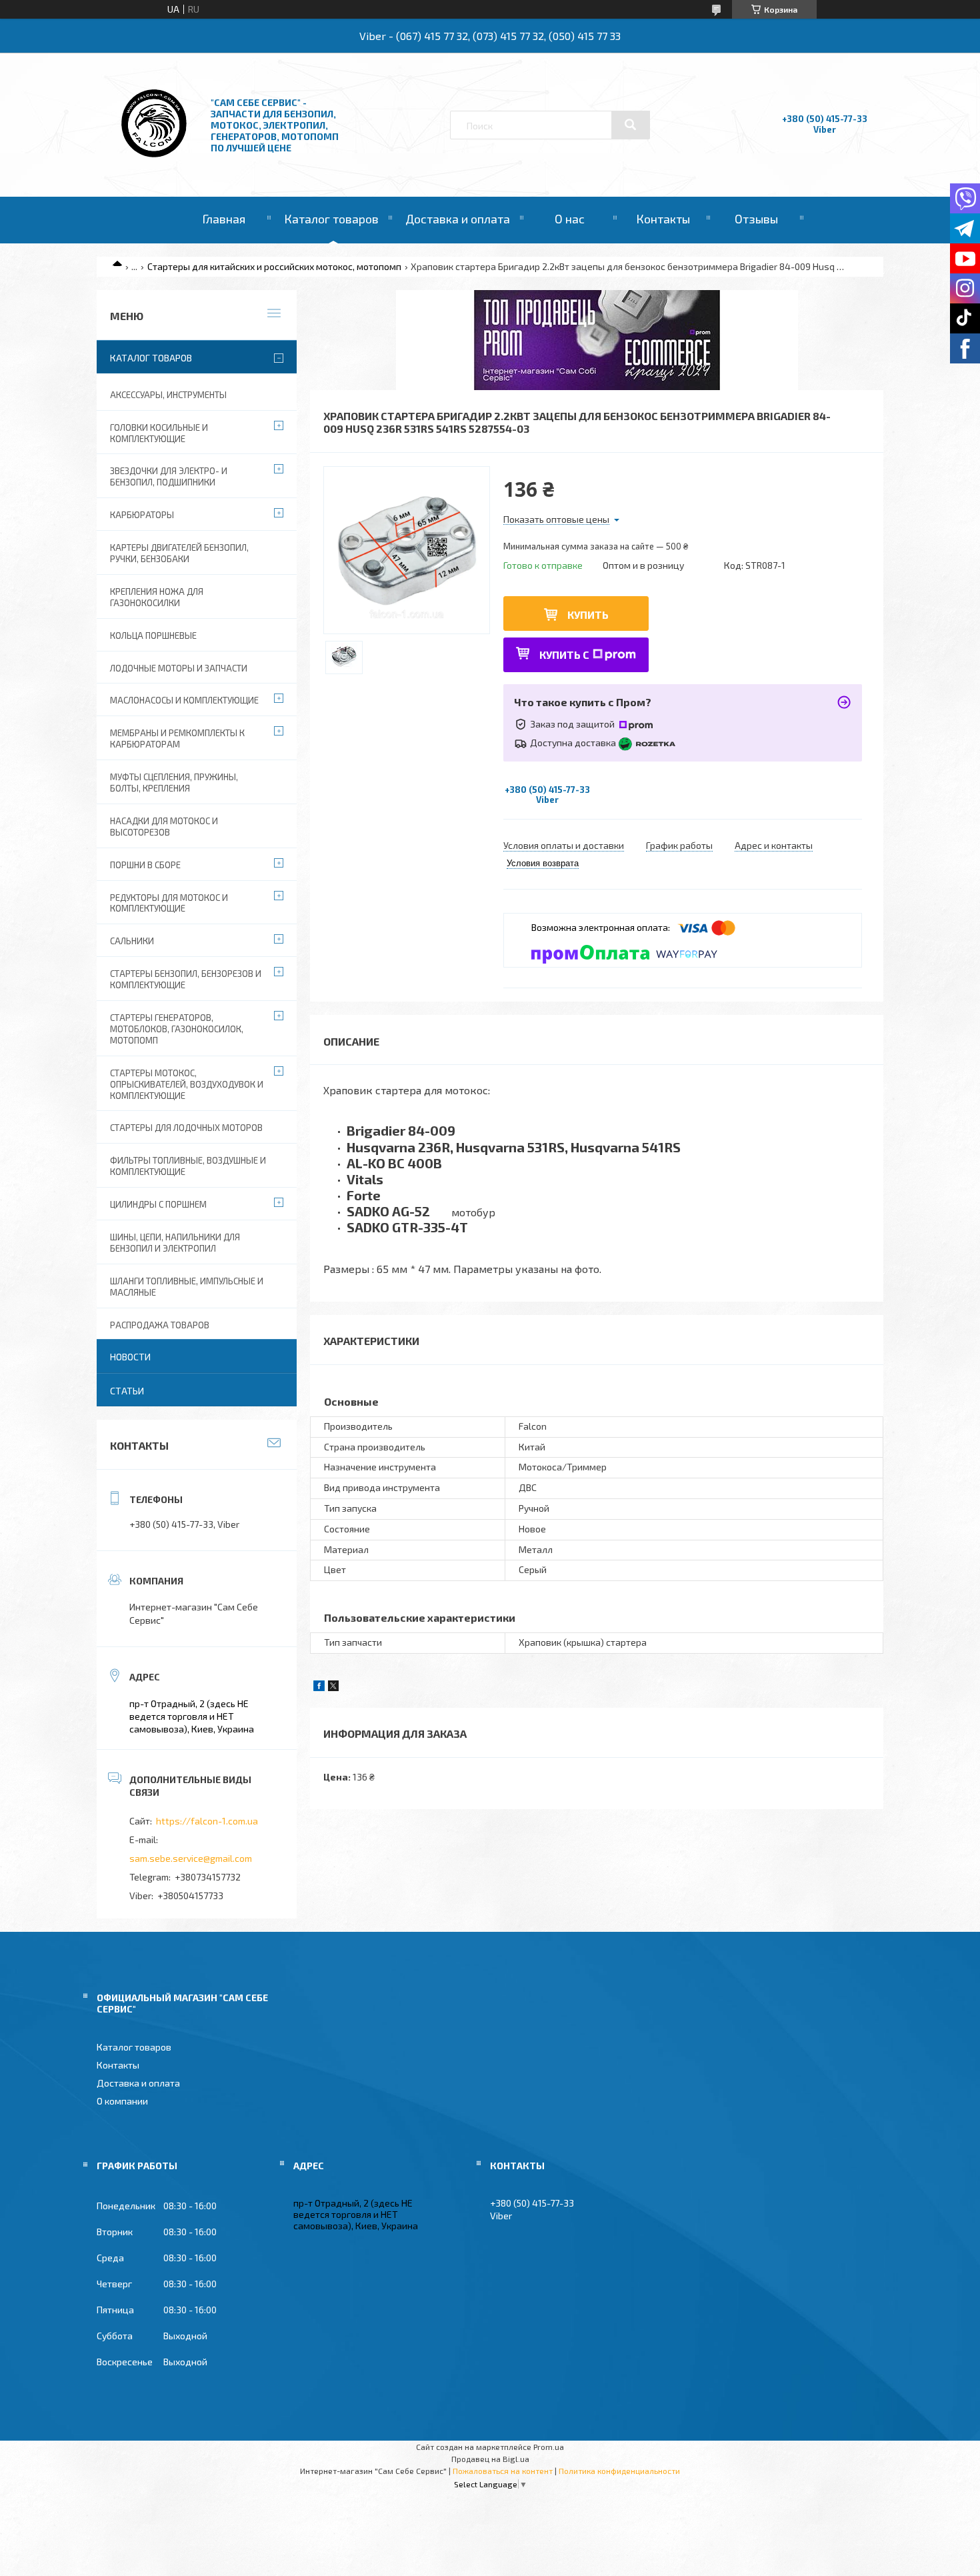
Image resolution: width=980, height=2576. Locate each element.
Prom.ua (549, 2447)
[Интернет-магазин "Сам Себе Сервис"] (155, 160)
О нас (570, 219)
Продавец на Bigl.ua (490, 2459)
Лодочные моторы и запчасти (179, 668)
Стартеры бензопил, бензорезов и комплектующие (186, 979)
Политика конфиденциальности (619, 2471)
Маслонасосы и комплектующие (184, 700)
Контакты (663, 219)
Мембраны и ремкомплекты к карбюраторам (177, 739)
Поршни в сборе (145, 865)
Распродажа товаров (160, 1325)
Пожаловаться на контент (503, 2471)
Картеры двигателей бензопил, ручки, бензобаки (179, 553)
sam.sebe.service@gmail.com (191, 1858)
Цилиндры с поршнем (158, 1204)
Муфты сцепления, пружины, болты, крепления (174, 783)
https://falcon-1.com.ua (207, 1821)
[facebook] (319, 1687)
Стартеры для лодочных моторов (186, 1128)
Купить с (564, 655)
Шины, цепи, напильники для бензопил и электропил (175, 1243)
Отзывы (756, 219)
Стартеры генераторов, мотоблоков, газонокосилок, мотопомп (177, 1029)
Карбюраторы (142, 515)
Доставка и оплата (458, 219)
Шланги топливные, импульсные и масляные (187, 1287)
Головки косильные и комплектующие (159, 433)
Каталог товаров (331, 219)
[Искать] (631, 125)
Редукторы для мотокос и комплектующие (169, 903)
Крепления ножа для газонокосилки (157, 597)
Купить (588, 614)
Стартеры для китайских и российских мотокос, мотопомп (274, 266)
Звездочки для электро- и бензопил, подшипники (169, 476)
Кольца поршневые (153, 635)
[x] (333, 1687)
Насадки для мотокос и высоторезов (164, 827)
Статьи (127, 1391)
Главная (224, 219)
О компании (122, 2101)
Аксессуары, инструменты (168, 395)
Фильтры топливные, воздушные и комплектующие (188, 1166)
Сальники (132, 941)
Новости (130, 1357)
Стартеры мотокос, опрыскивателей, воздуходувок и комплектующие (187, 1084)
